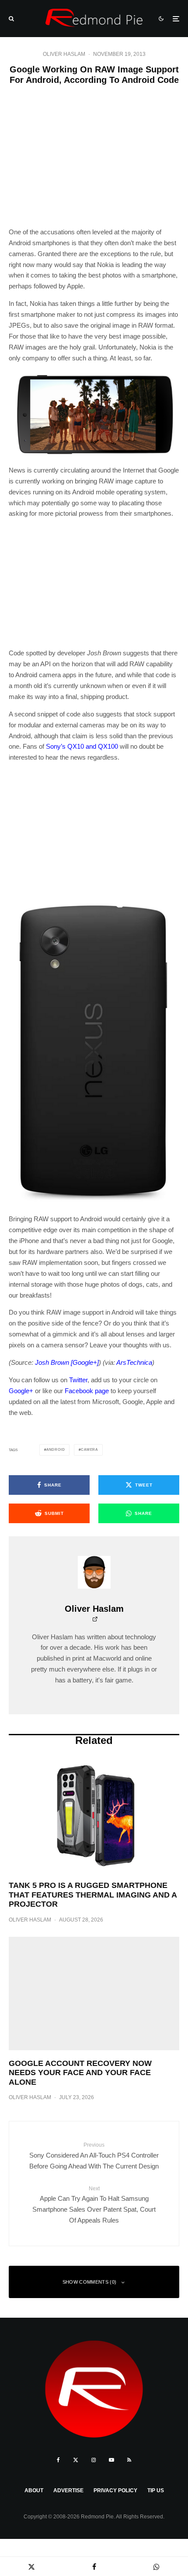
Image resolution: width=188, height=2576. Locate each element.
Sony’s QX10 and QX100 (82, 746)
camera (89, 1450)
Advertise (68, 2490)
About (34, 2490)
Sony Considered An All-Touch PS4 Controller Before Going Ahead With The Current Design (94, 2156)
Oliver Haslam (64, 54)
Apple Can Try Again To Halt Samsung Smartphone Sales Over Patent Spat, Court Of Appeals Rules (94, 2205)
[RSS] (129, 2460)
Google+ (21, 1391)
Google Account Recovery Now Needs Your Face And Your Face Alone (80, 2073)
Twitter (78, 1380)
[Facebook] (58, 2460)
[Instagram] (94, 2460)
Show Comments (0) (90, 2282)
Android (56, 1450)
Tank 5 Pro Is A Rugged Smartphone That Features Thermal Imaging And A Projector (93, 1895)
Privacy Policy (115, 2490)
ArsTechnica (134, 1362)
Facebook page (87, 1391)
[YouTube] (111, 2460)
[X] (76, 2460)
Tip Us (156, 2490)
